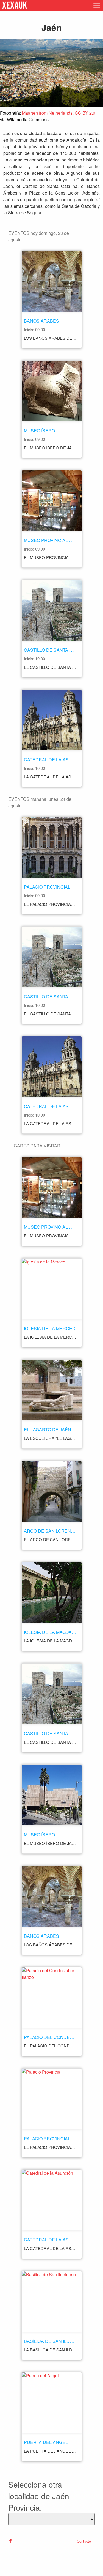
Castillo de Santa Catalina (57, 650)
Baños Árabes (41, 321)
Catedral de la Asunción (55, 760)
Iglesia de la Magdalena (54, 1632)
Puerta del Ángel (46, 2442)
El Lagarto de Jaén (48, 1430)
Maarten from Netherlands (47, 113)
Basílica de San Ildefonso (56, 2341)
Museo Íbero (39, 431)
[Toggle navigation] (95, 6)
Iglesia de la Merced (50, 1328)
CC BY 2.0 (85, 113)
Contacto (84, 2541)
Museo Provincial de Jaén (56, 540)
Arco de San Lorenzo (50, 1531)
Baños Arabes (41, 1936)
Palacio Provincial (47, 887)
